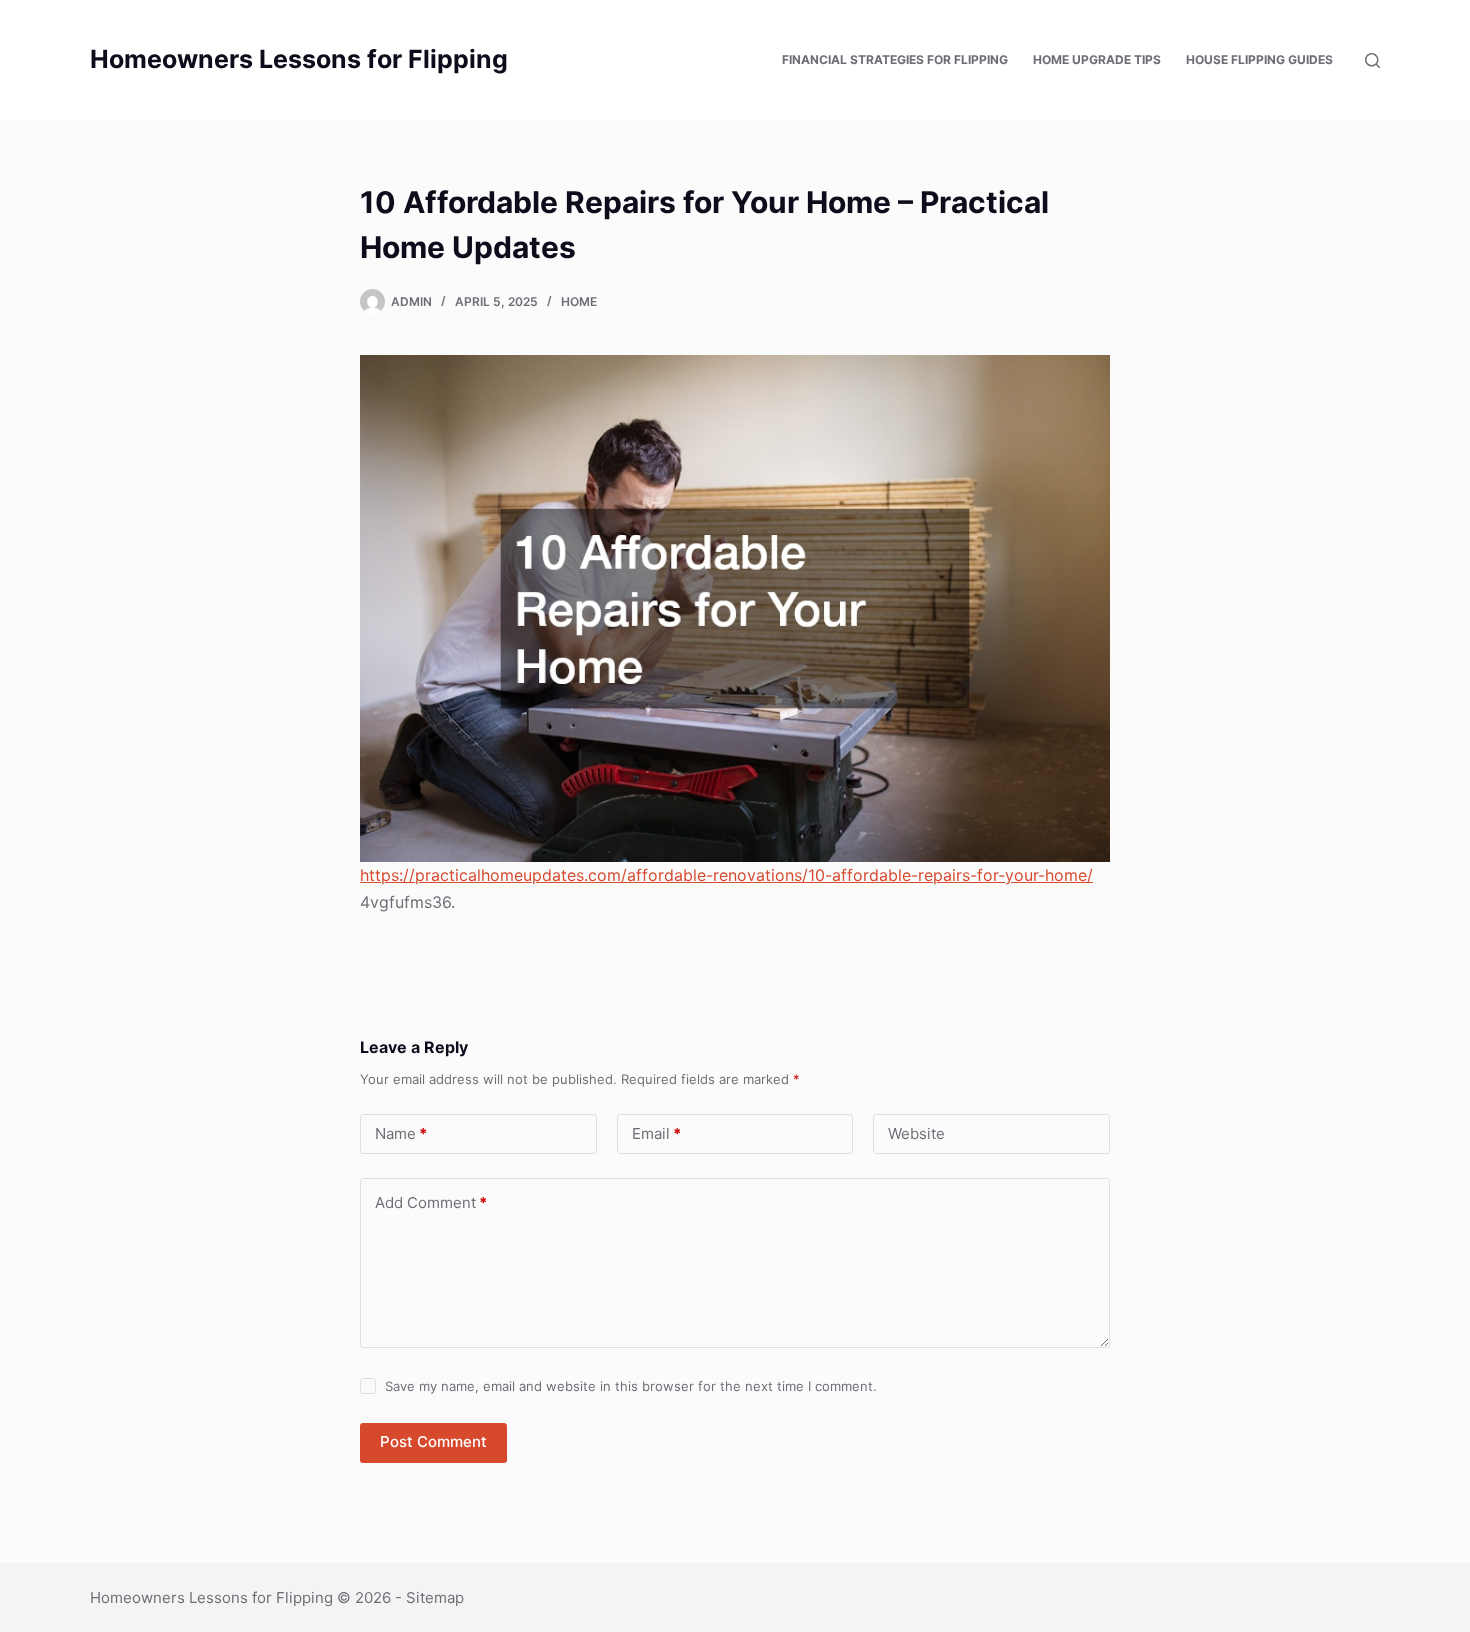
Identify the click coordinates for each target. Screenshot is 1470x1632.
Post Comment (433, 1441)
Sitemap (435, 1597)
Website (916, 1133)
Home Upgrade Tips (1097, 59)
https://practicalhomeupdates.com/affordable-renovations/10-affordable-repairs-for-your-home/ (726, 875)
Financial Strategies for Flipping (895, 59)
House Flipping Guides (1259, 59)
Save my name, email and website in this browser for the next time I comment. (631, 1386)
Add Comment (431, 1202)
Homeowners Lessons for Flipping (299, 59)
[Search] (1372, 60)
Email (656, 1133)
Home (579, 301)
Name (401, 1133)
